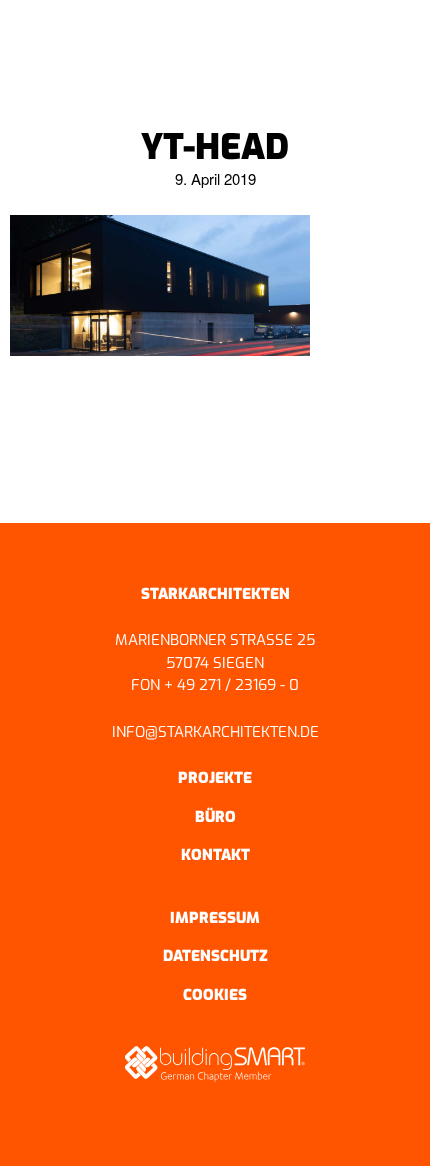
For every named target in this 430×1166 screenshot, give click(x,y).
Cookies (215, 995)
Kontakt (215, 855)
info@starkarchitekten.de (215, 732)
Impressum (215, 918)
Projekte (215, 778)
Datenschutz (215, 956)
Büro (215, 817)
